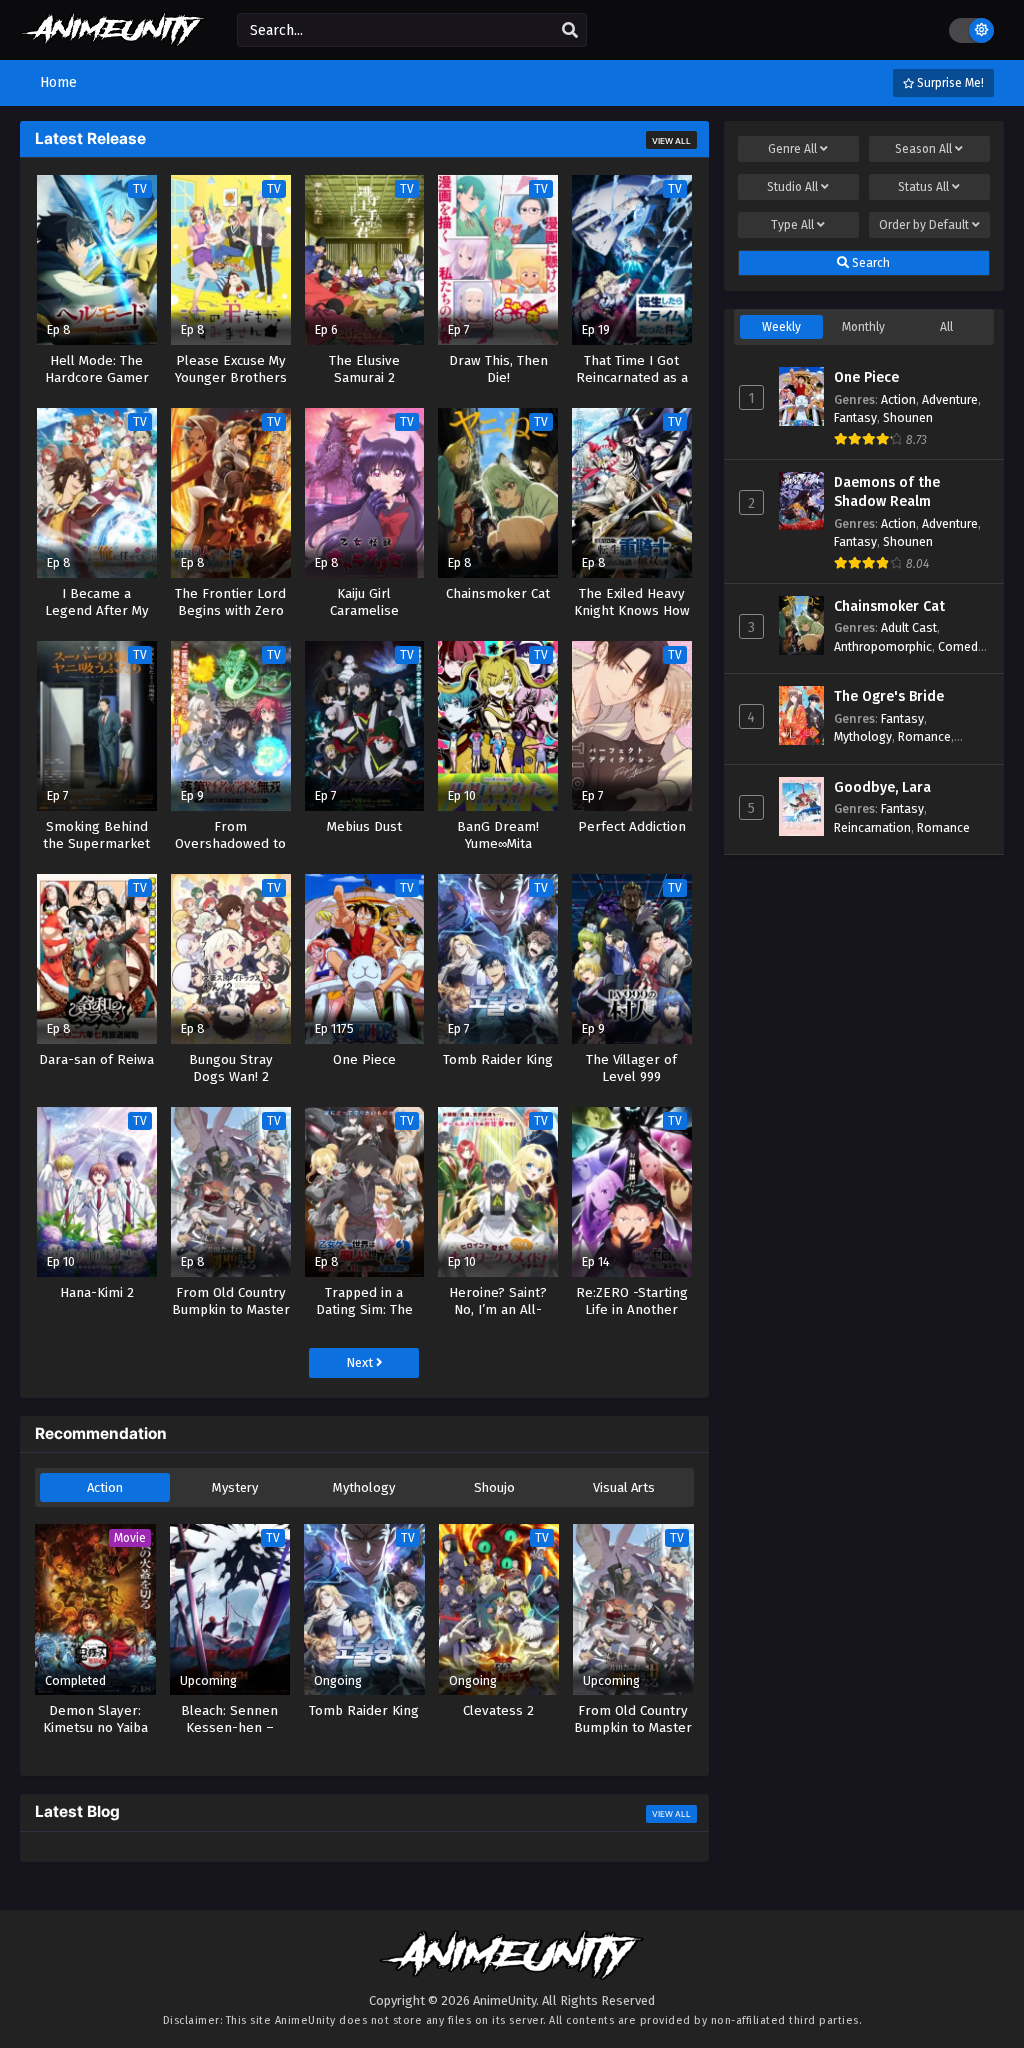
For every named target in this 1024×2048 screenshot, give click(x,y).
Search (869, 263)
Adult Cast (909, 627)
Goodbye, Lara (882, 787)
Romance (924, 736)
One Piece (866, 377)
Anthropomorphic (883, 646)
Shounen (908, 417)
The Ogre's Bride (889, 696)
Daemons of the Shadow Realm (887, 492)
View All (671, 141)
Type (792, 225)
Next (361, 1362)
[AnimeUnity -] (113, 37)
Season (923, 149)
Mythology (364, 1487)
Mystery (235, 1487)
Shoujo (494, 1487)
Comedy (961, 646)
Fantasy (855, 417)
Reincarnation (872, 827)
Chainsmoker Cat (889, 606)
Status (923, 187)
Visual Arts (624, 1487)
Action (105, 1487)
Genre (792, 149)
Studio (792, 187)
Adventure (950, 399)
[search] (570, 31)
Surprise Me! (949, 83)
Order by (924, 225)
